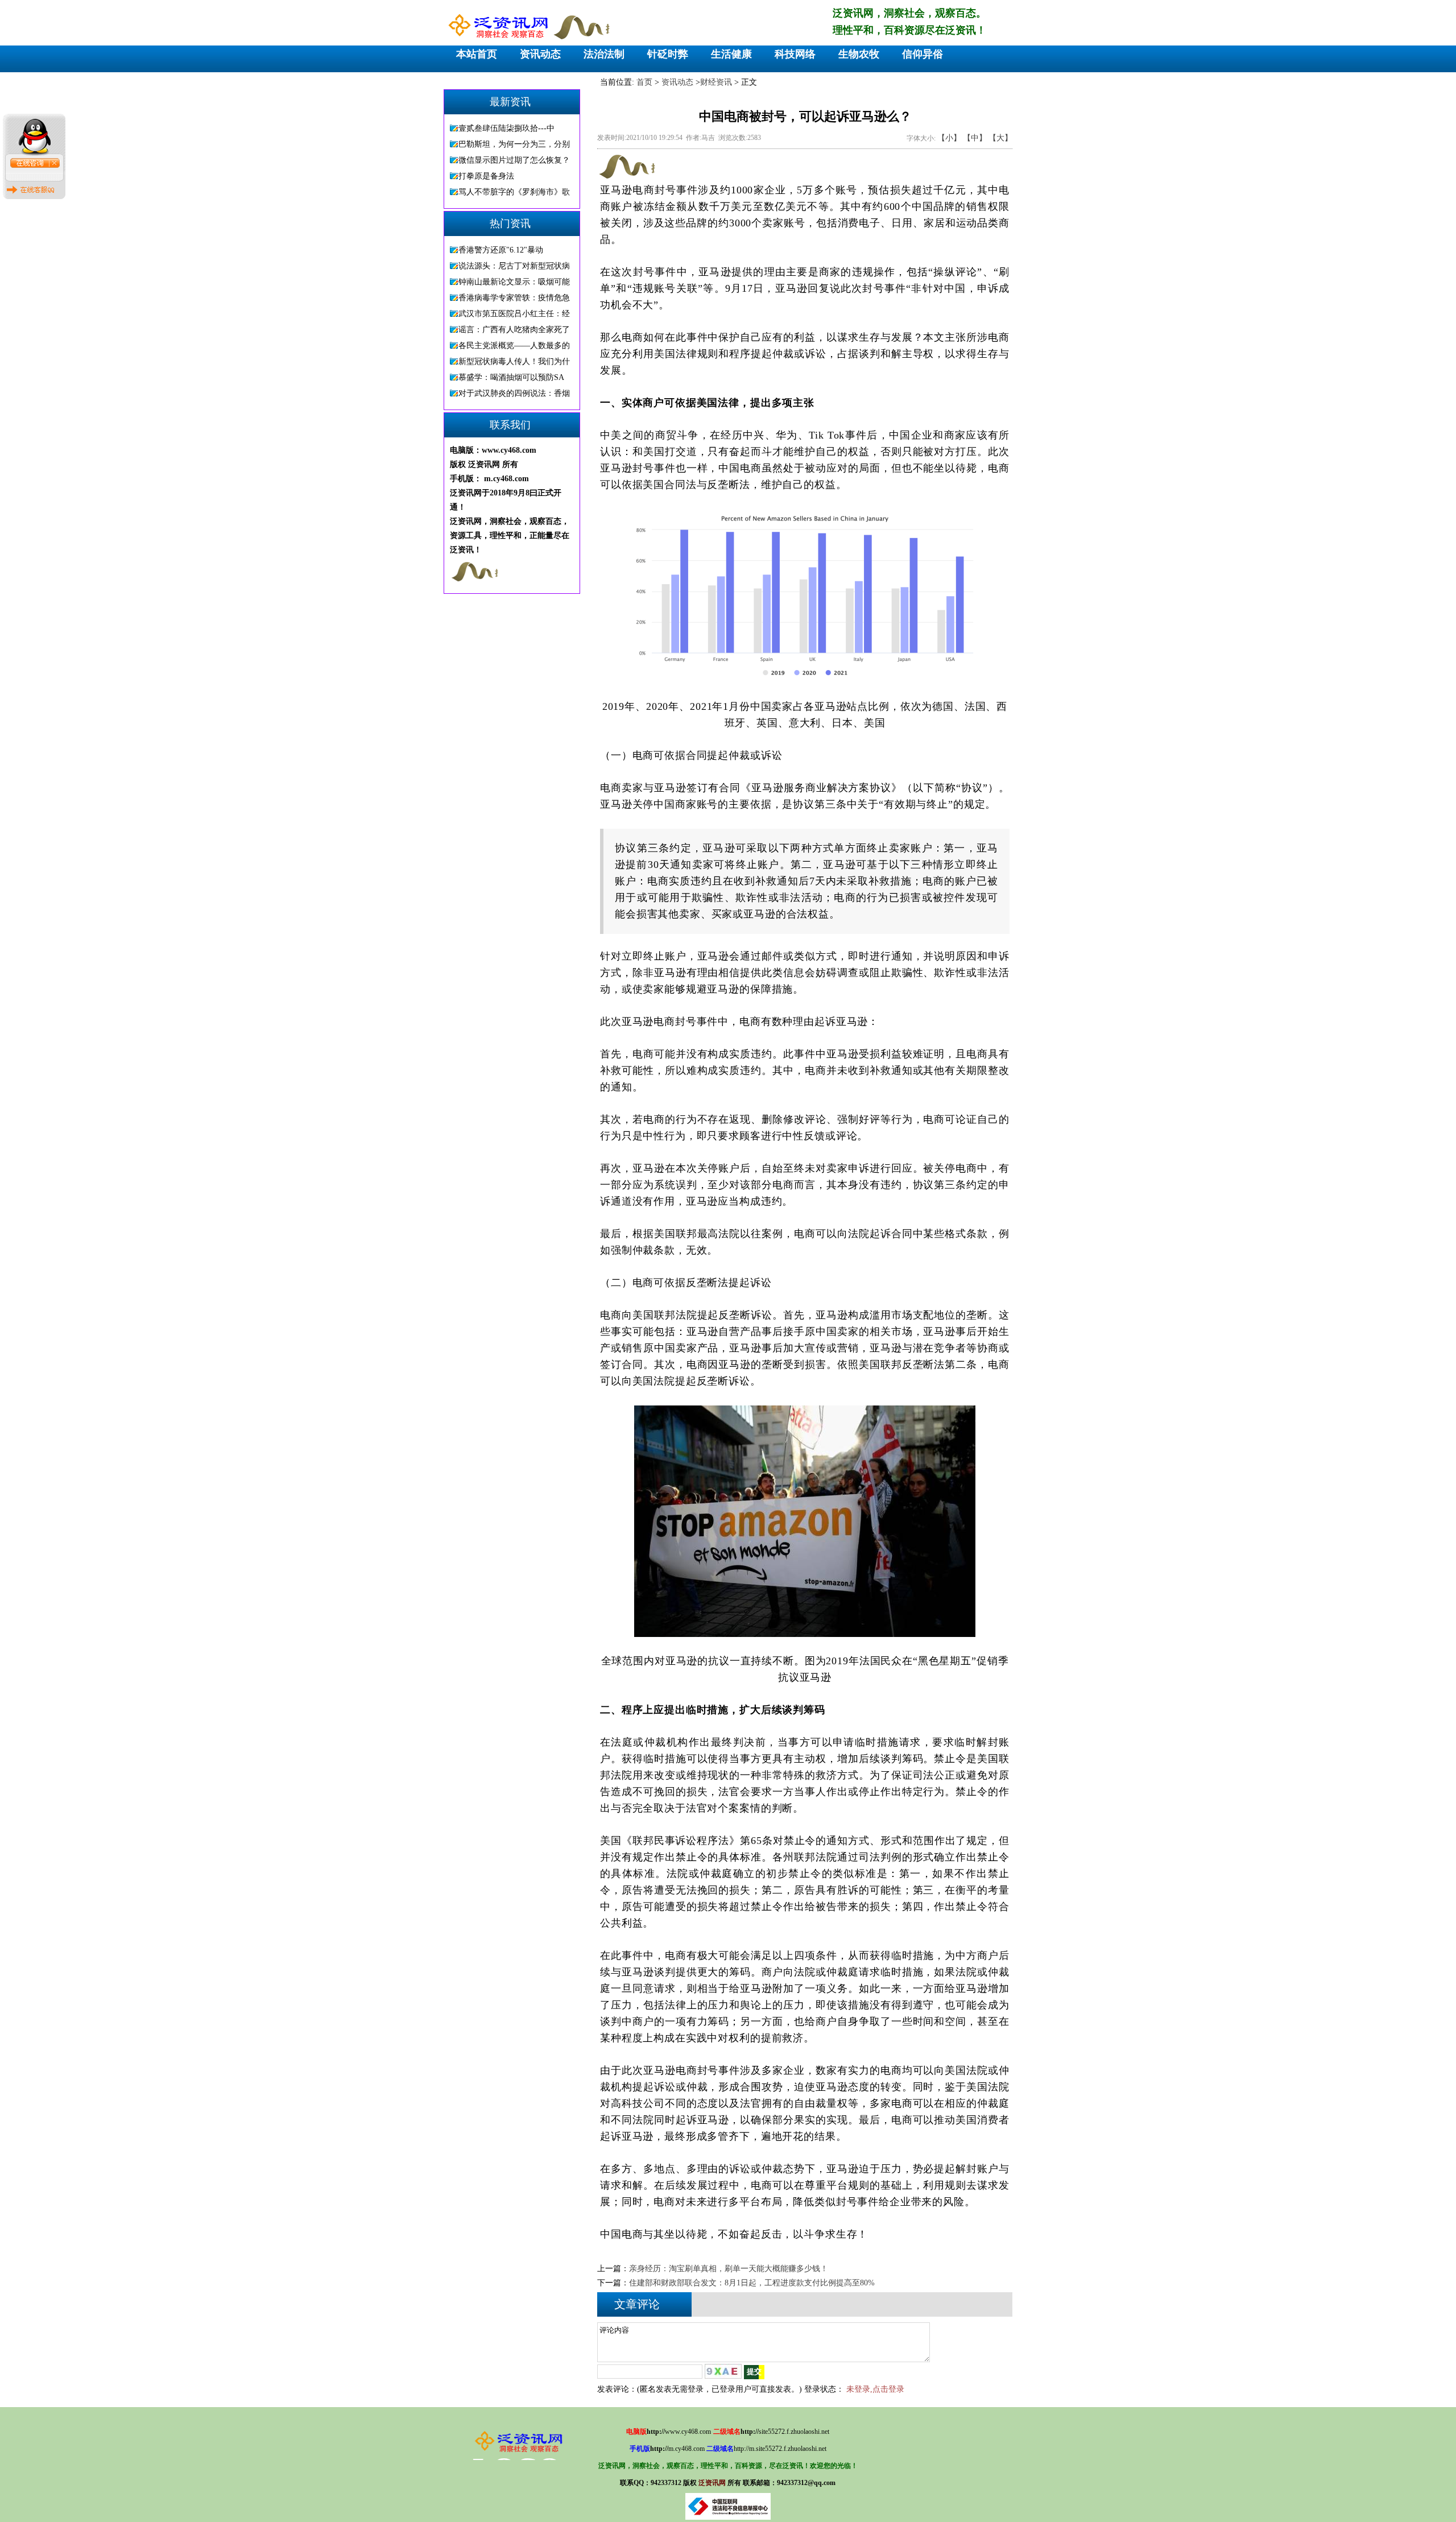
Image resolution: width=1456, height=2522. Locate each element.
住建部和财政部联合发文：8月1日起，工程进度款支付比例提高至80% (752, 2283)
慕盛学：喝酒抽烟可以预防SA (511, 377)
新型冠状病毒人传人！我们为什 (514, 361)
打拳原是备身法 (486, 176)
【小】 (949, 138)
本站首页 (477, 54)
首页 (644, 82)
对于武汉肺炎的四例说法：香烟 (514, 393)
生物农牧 (859, 54)
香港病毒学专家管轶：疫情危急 (514, 298)
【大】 (1000, 138)
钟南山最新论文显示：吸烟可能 (514, 282)
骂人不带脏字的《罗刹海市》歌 (514, 192)
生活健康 (731, 54)
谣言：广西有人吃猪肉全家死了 (514, 330)
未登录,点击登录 (875, 2389)
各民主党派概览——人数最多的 (514, 346)
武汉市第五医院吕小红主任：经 (514, 314)
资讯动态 (540, 54)
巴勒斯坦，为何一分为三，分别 (514, 144)
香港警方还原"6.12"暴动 (501, 250)
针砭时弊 (668, 54)
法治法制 (604, 54)
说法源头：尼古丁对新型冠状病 (514, 266)
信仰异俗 (923, 54)
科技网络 (795, 54)
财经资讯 (716, 82)
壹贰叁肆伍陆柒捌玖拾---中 (506, 128)
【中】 (975, 138)
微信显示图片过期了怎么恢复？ (514, 160)
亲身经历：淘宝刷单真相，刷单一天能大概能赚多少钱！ (729, 2269)
